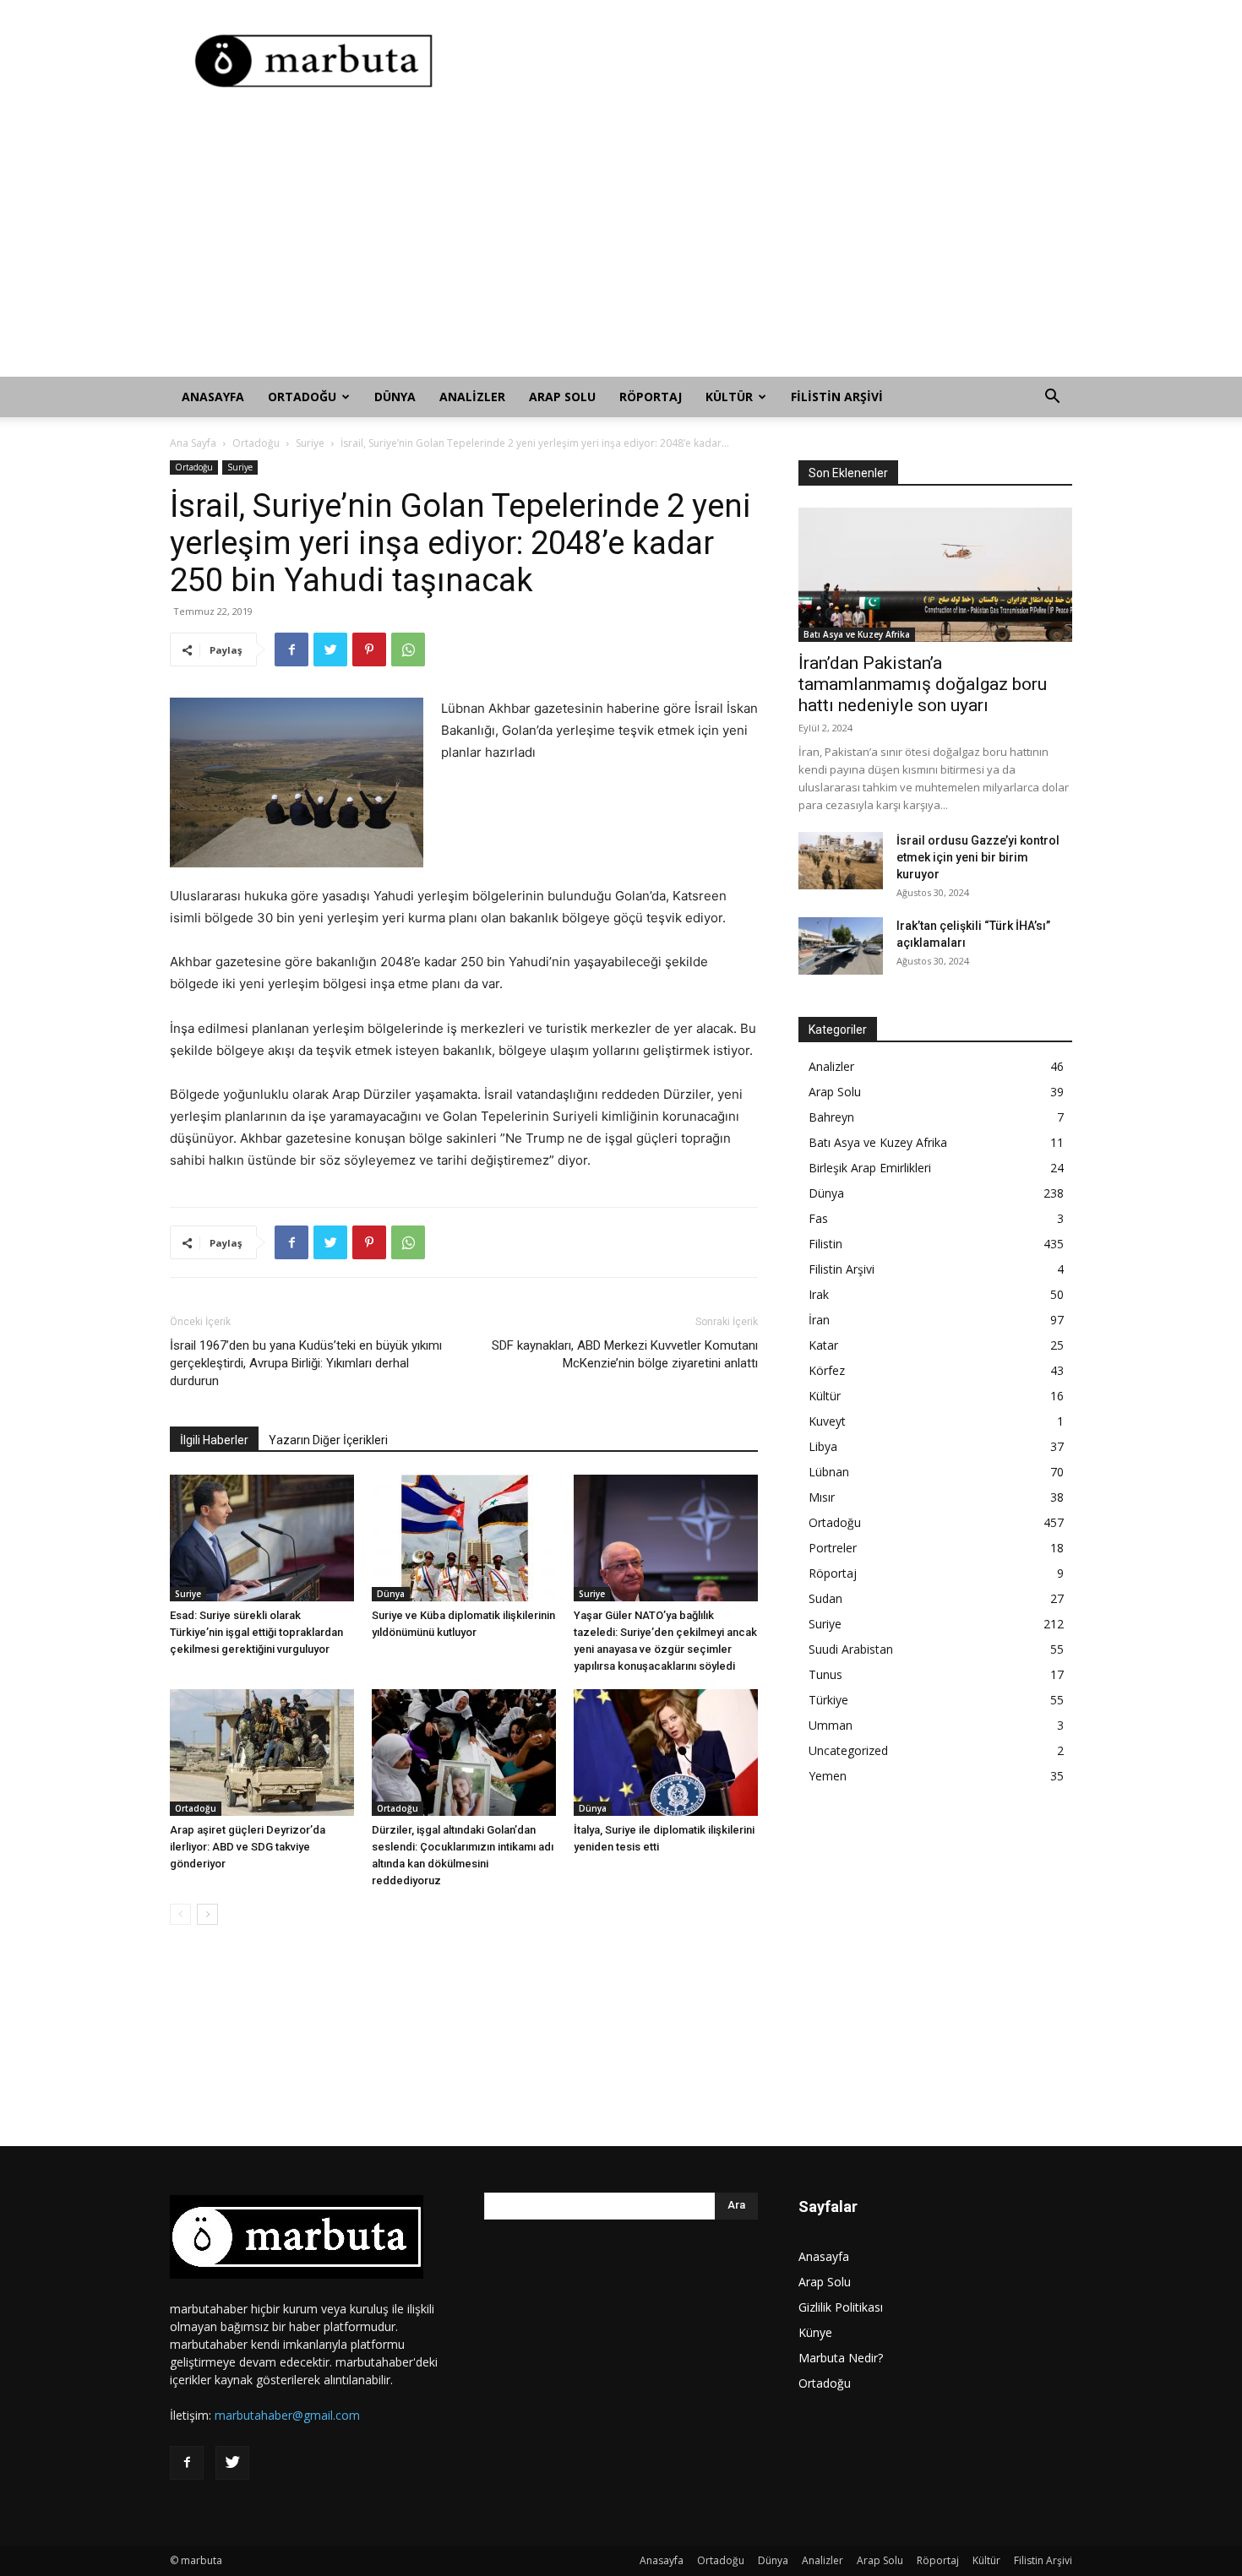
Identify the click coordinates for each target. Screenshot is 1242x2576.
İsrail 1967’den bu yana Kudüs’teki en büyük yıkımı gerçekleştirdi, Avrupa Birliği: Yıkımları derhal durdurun (306, 1363)
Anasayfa (213, 397)
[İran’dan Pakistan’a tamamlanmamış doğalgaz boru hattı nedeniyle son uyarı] (935, 575)
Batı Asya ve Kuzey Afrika (857, 634)
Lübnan (829, 1472)
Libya (823, 1446)
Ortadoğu (302, 397)
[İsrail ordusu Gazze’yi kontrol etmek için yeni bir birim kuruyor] (841, 861)
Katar (823, 1345)
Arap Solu (562, 397)
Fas (818, 1218)
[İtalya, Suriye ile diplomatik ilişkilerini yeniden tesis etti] (666, 1753)
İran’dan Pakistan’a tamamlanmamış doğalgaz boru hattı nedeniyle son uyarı (923, 684)
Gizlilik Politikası (841, 2307)
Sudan (825, 1598)
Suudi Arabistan (851, 1649)
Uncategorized (848, 1750)
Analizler (472, 397)
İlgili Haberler (214, 1440)
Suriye (310, 443)
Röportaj (651, 397)
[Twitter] (330, 649)
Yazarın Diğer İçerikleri (328, 1440)
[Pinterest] (369, 649)
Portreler (833, 1548)
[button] (1052, 398)
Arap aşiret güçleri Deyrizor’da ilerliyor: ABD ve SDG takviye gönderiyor (248, 1847)
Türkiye (828, 1700)
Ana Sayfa (193, 443)
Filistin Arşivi (837, 397)
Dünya (395, 397)
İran (819, 1320)
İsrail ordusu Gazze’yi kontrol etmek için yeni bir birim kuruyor (978, 857)
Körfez (827, 1370)
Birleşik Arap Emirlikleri (870, 1168)
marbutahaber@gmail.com (287, 2415)
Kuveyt (827, 1421)
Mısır (822, 1497)
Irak (819, 1294)
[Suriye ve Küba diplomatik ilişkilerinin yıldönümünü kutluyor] (464, 1538)
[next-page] (207, 1914)
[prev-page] (180, 1914)
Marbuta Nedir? (841, 2358)
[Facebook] (291, 649)
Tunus (825, 1674)
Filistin (825, 1244)
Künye (815, 2332)
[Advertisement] (765, 62)
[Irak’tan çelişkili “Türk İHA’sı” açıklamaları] (841, 946)
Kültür (729, 397)
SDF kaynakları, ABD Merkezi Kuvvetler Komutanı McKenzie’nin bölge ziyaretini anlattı (625, 1354)
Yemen (828, 1776)
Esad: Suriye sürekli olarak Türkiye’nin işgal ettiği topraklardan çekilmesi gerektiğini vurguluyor (256, 1632)
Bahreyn (831, 1117)
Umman (831, 1725)
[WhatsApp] (408, 649)
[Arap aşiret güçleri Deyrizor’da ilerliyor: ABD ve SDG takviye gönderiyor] (262, 1753)
